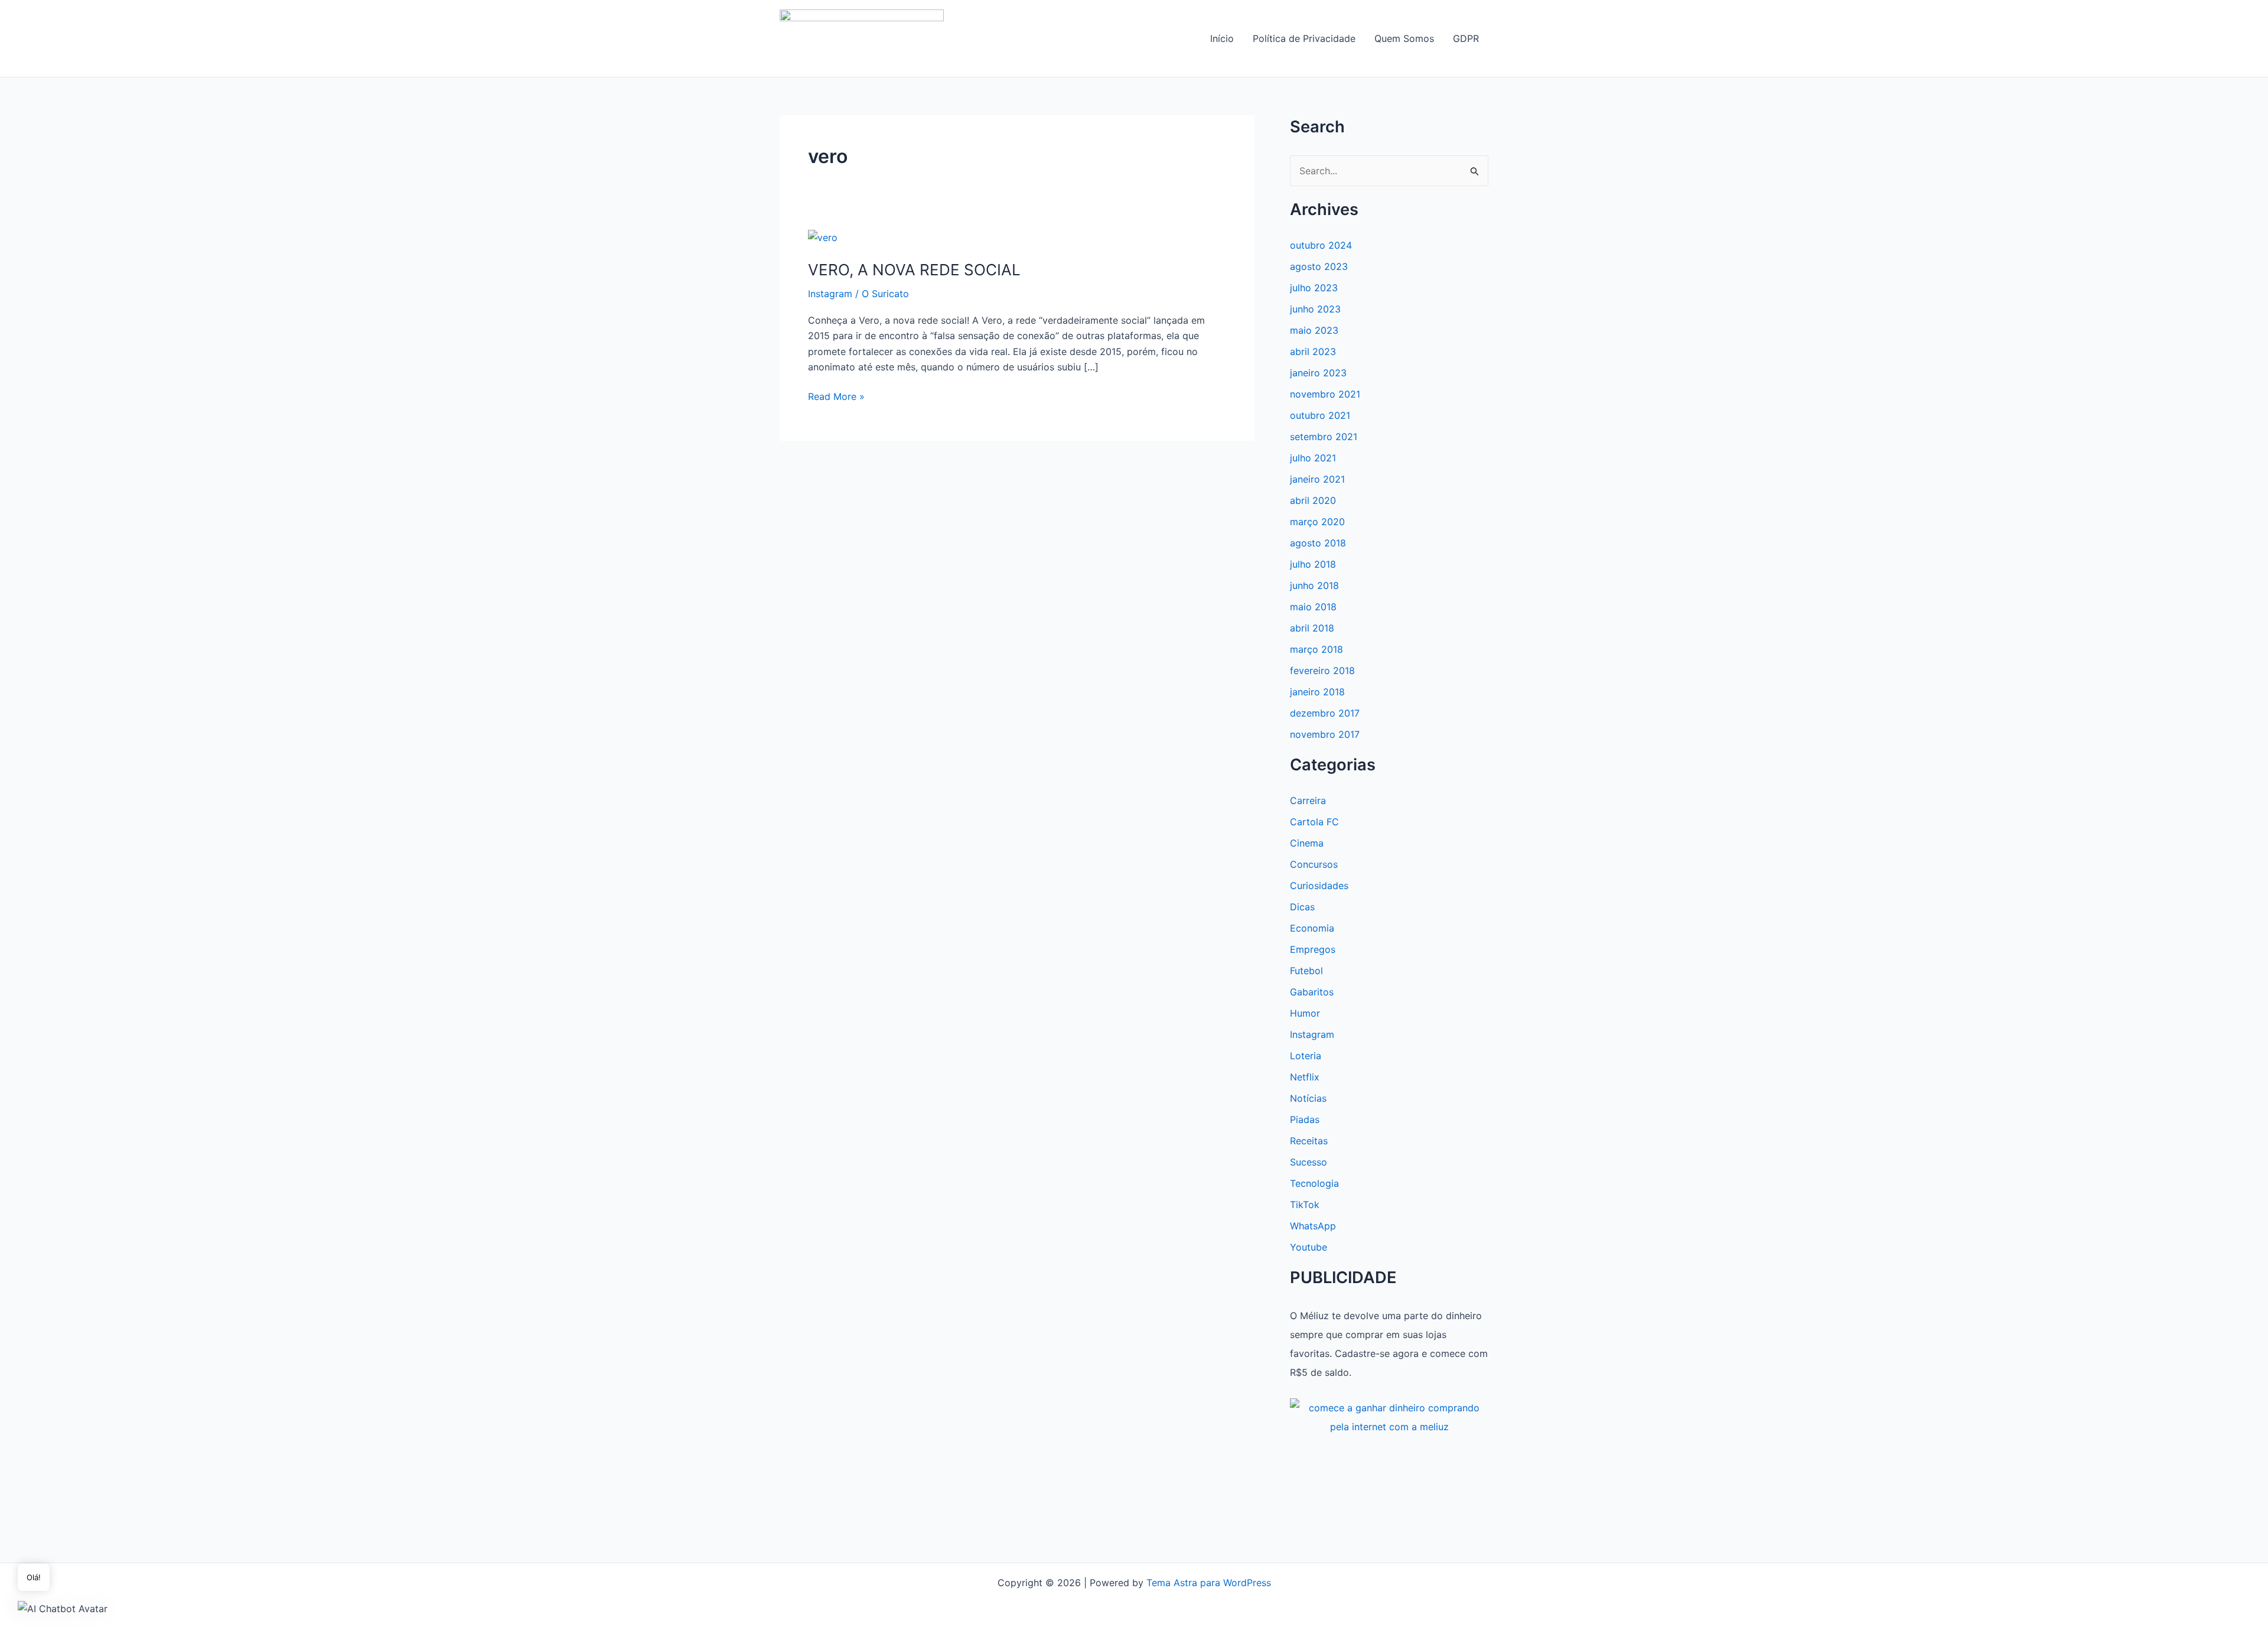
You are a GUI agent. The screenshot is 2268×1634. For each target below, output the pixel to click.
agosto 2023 (1319, 266)
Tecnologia (1314, 1183)
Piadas (1305, 1119)
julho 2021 (1313, 458)
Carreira (1308, 800)
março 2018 (1317, 649)
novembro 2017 (1325, 734)
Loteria (1306, 1056)
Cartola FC (1314, 822)
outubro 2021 (1320, 415)
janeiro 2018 (1317, 692)
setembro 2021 (1324, 437)
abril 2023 (1313, 351)
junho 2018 (1314, 585)
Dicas (1302, 907)
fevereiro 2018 (1322, 670)
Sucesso (1309, 1162)
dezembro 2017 (1325, 713)
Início (1222, 38)
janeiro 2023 (1318, 373)
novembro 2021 (1325, 394)
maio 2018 (1313, 607)
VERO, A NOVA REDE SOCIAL (914, 270)
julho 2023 (1314, 288)
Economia (1312, 928)
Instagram (830, 294)
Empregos (1313, 949)
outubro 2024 (1321, 245)
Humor (1305, 1013)
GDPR (1466, 38)
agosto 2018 (1318, 543)
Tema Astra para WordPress (1209, 1583)
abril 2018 (1312, 628)
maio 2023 (1314, 330)
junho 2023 (1315, 309)
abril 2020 (1313, 500)
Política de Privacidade (1304, 38)
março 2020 (1317, 522)
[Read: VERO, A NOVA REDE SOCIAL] (823, 237)
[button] (63, 1608)
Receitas (1309, 1141)
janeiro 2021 (1317, 479)
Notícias (1308, 1098)
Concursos (1314, 864)
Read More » (836, 397)
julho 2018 (1313, 564)
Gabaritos (1312, 992)
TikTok (1305, 1205)
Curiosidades (1319, 886)
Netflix (1305, 1077)
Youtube (1309, 1247)
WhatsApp (1313, 1226)
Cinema (1307, 843)
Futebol (1306, 971)
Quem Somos (1404, 38)
